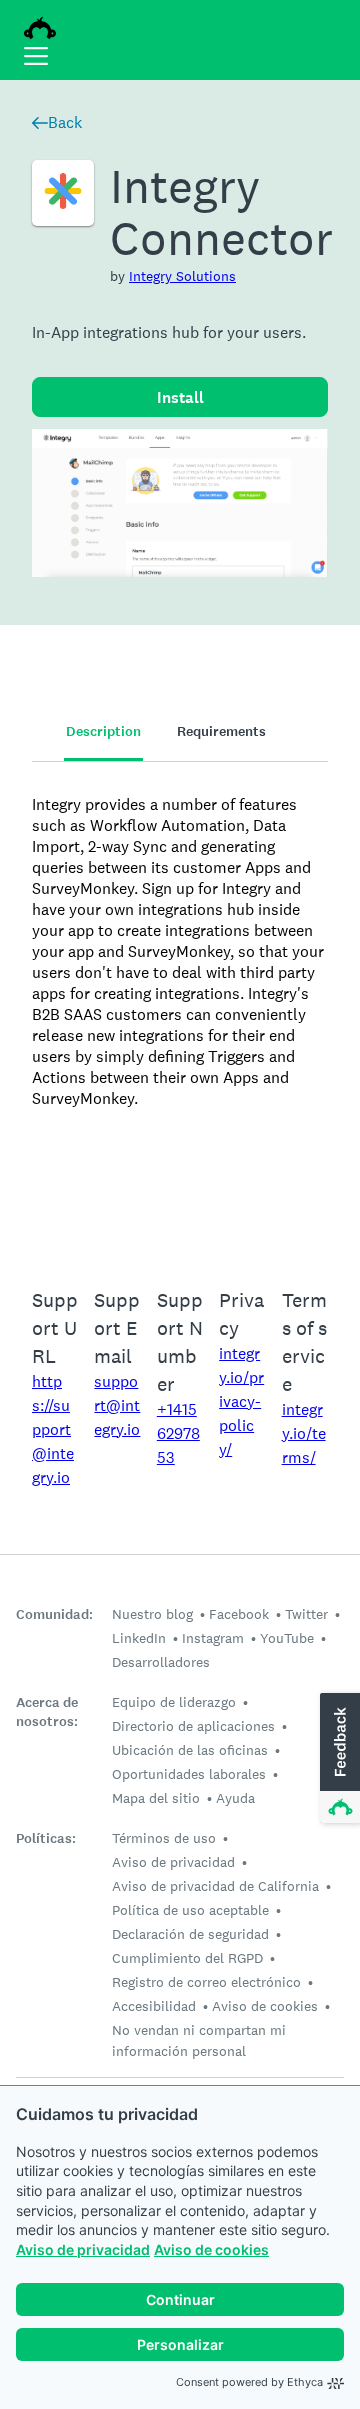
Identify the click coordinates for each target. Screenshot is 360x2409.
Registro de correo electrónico (206, 1982)
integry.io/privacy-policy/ (241, 1401)
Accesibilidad (154, 2006)
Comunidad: (54, 1614)
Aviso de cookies (211, 2249)
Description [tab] (103, 731)
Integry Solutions (182, 276)
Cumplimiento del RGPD (187, 1958)
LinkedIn (139, 1638)
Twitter (306, 1614)
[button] (338, 1759)
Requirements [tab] (221, 731)
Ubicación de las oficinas (190, 1750)
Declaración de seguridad (190, 1934)
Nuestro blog (152, 1614)
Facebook (239, 1614)
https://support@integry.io (53, 1429)
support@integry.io (117, 1405)
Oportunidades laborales (189, 1774)
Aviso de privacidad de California (215, 1886)
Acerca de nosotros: (47, 1712)
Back (65, 122)
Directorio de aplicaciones (193, 1726)
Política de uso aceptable (190, 1910)
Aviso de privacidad (83, 2249)
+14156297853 (178, 1433)
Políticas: (46, 1838)
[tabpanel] (180, 1012)
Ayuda (235, 1798)
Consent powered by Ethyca (249, 2382)
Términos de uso (164, 1838)
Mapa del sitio (156, 1798)
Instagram (213, 1638)
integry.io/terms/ (304, 1433)
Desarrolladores (161, 1662)
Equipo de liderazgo (174, 1702)
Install (180, 397)
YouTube (287, 1638)
